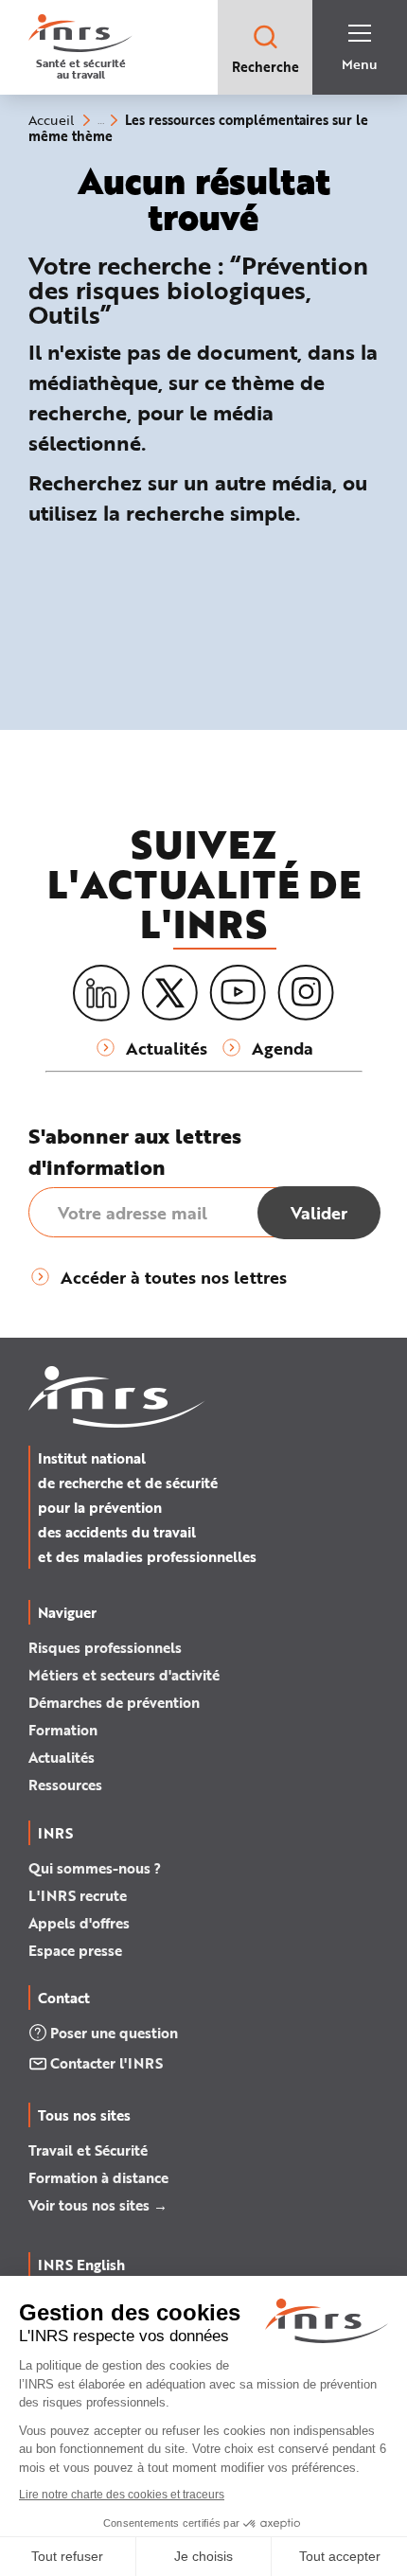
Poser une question (114, 2033)
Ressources (65, 1785)
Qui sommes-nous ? (95, 1868)
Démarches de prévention (114, 1702)
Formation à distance (98, 2177)
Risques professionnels (105, 1647)
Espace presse (75, 1950)
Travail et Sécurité (88, 2150)
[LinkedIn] (101, 994)
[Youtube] (238, 993)
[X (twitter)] (169, 993)
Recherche (265, 67)
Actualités (62, 1757)
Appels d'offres (79, 1923)
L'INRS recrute (78, 1895)
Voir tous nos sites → (98, 2205)
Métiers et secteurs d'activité (124, 1675)
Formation (63, 1730)
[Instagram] (306, 993)
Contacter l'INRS (106, 2063)
